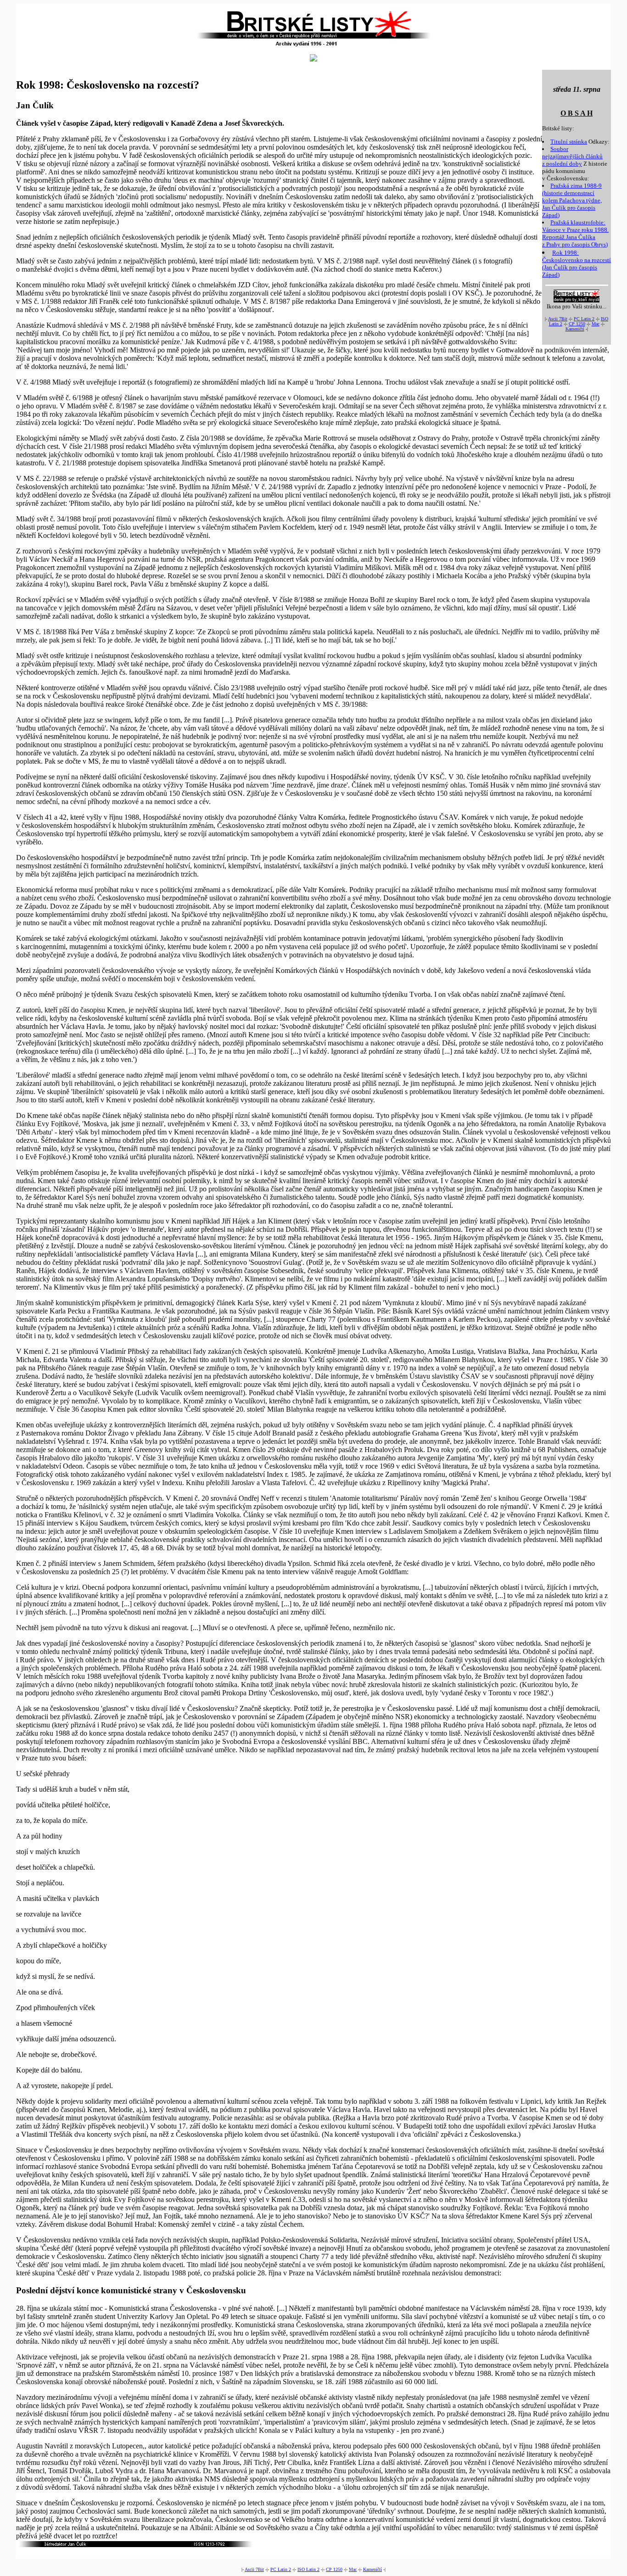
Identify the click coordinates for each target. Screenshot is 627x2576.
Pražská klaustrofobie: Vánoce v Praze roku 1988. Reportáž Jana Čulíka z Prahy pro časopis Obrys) (575, 233)
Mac (596, 324)
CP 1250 (577, 324)
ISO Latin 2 (308, 2569)
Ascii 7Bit (558, 319)
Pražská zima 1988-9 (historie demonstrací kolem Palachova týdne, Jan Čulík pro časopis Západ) (572, 200)
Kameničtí (575, 329)
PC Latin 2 (584, 319)
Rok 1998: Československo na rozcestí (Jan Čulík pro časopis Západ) (577, 264)
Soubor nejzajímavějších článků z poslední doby (572, 156)
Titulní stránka (569, 142)
